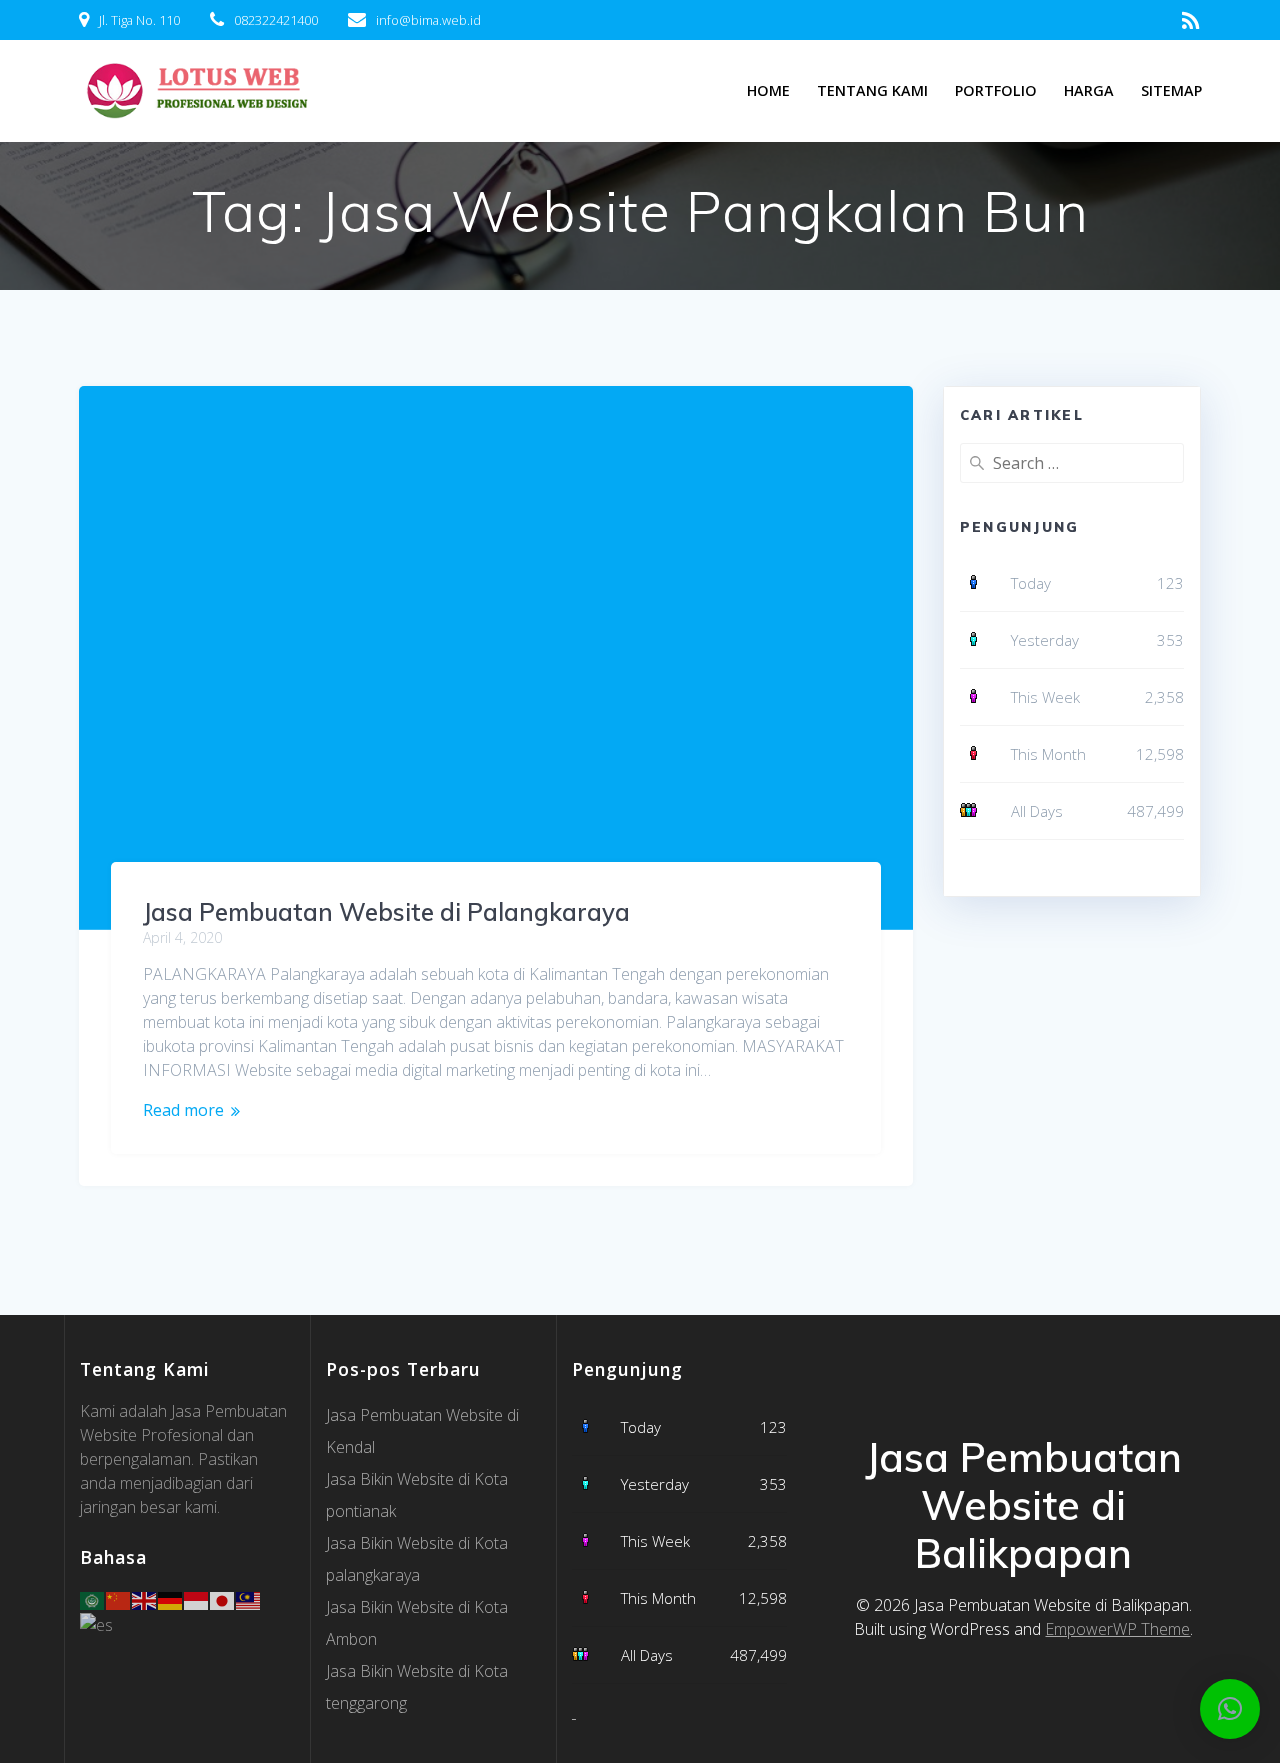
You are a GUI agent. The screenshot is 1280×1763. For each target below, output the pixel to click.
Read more (183, 1110)
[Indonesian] (197, 1599)
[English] (145, 1599)
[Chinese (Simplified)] (119, 1599)
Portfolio (996, 90)
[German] (171, 1599)
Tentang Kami (872, 90)
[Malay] (249, 1599)
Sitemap (1171, 90)
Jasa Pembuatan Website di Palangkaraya (386, 912)
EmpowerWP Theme (1117, 1629)
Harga (1089, 90)
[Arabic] (93, 1599)
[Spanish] (97, 1623)
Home (768, 90)
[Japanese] (223, 1599)
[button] (1230, 1709)
